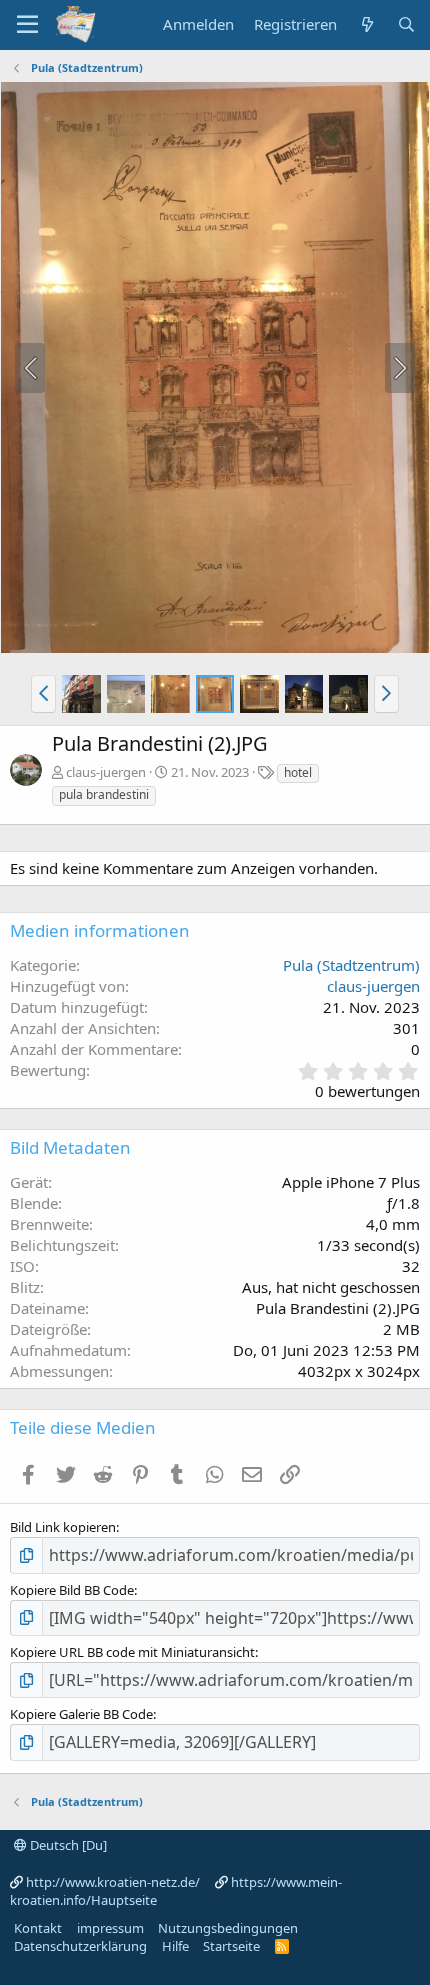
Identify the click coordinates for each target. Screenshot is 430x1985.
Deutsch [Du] (67, 1845)
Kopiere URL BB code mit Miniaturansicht (132, 1652)
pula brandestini (104, 794)
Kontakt (38, 1928)
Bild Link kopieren (63, 1527)
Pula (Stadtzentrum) (351, 965)
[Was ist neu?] (366, 24)
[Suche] (406, 24)
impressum (110, 1928)
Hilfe (175, 1946)
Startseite (231, 1946)
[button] (43, 694)
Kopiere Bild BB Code (72, 1590)
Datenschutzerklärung (80, 1946)
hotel (298, 772)
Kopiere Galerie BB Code (81, 1714)
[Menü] (27, 25)
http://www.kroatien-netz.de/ (113, 1882)
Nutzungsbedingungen (228, 1928)
